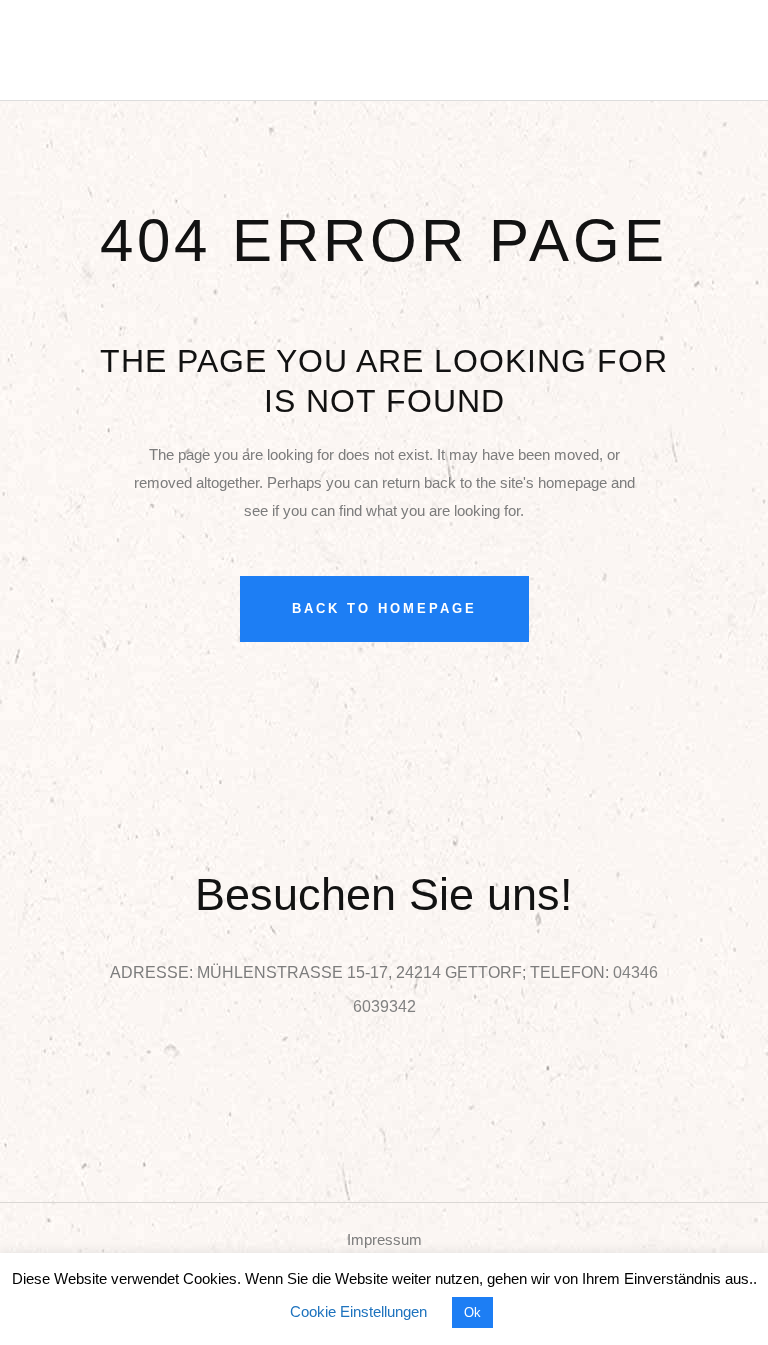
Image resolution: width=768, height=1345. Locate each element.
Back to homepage (384, 608)
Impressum (384, 1239)
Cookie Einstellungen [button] (358, 1311)
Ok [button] (472, 1312)
